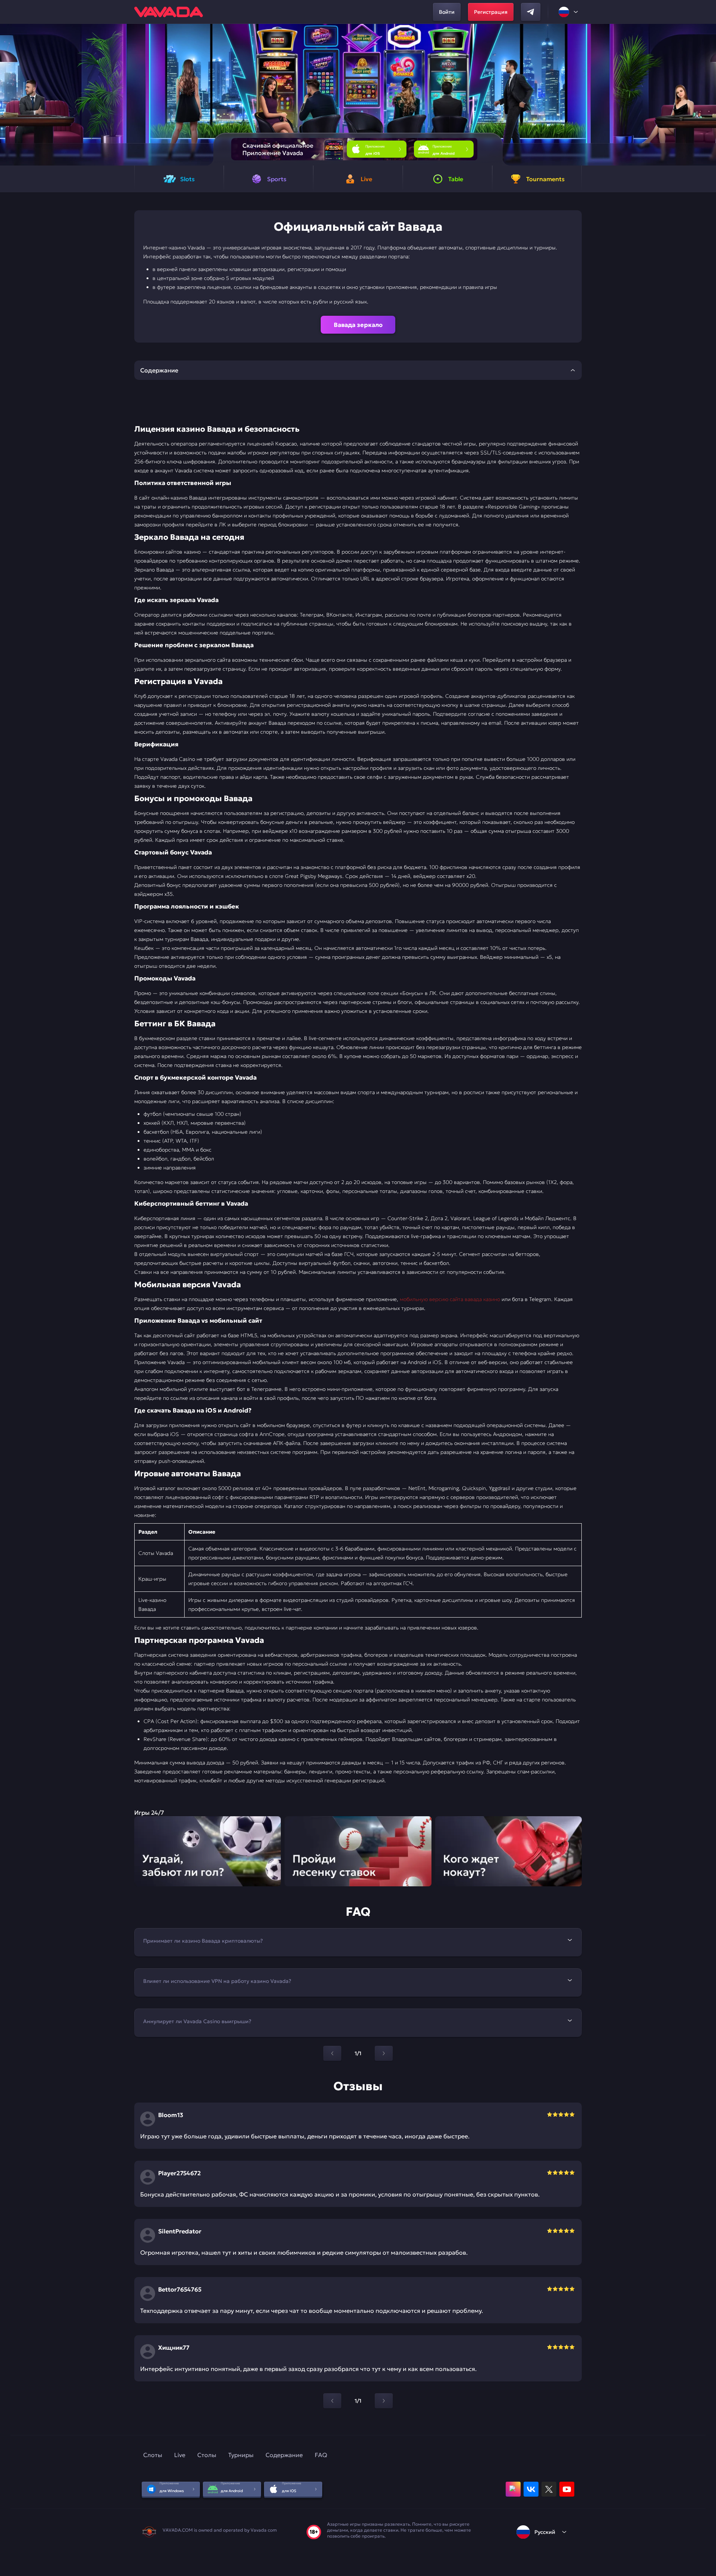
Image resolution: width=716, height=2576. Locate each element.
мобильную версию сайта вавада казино (450, 1299)
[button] (707, 95)
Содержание (284, 2455)
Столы (207, 2455)
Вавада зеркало (358, 325)
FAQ (321, 2455)
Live (180, 2455)
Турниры (241, 2455)
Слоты (153, 2455)
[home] (169, 12)
